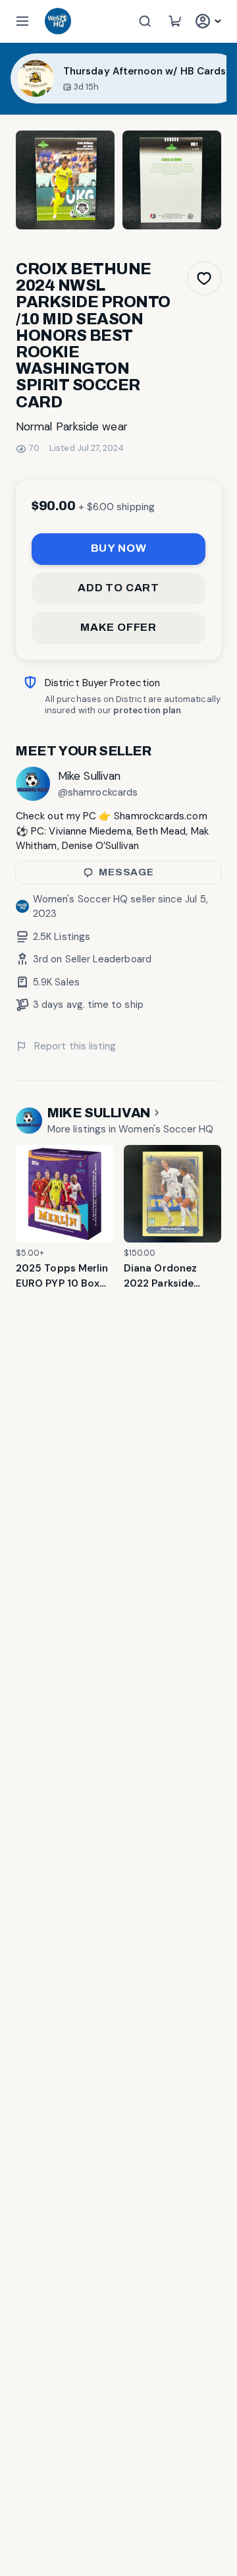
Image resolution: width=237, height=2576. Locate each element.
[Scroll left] (6, 78)
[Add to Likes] (204, 278)
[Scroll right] (231, 78)
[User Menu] (210, 21)
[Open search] (145, 21)
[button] (22, 21)
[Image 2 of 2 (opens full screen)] (172, 180)
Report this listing (75, 1046)
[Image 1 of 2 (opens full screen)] (65, 180)
